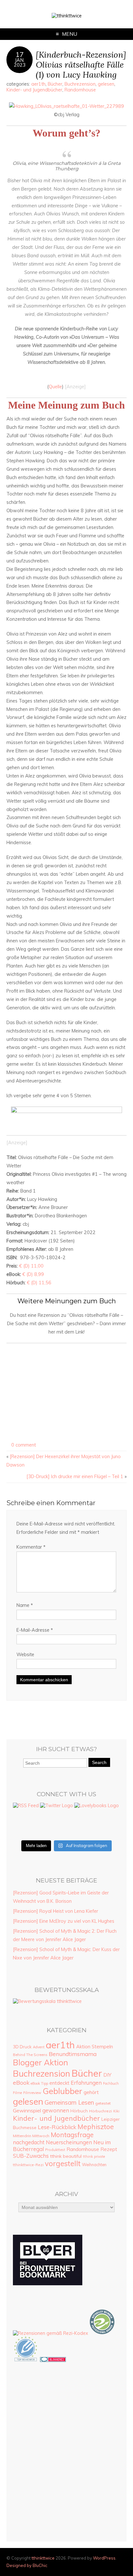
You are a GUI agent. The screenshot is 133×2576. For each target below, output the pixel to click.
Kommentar (31, 1547)
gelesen (106, 84)
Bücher (55, 84)
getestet (103, 2103)
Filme (17, 2093)
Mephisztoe (96, 2127)
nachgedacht (29, 2142)
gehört (91, 2092)
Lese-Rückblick (57, 2127)
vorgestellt (63, 2164)
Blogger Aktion (41, 2062)
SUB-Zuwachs (31, 2156)
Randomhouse (80, 90)
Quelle (55, 387)
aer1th (38, 84)
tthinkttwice (43, 2558)
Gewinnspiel (27, 2110)
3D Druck (22, 2047)
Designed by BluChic (27, 2565)
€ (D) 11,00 (31, 1266)
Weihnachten (94, 2165)
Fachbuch (111, 2083)
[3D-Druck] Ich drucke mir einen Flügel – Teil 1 (75, 1477)
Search (99, 1762)
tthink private (94, 2156)
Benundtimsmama (73, 2054)
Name (25, 1605)
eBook (21, 2082)
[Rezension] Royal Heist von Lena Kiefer (56, 1911)
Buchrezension (80, 84)
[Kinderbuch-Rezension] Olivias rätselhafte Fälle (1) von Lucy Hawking (81, 65)
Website (25, 1655)
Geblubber (62, 2091)
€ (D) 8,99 (33, 1274)
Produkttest (55, 2150)
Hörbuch (79, 2111)
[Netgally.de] (102, 2333)
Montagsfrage (72, 2135)
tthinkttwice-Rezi (28, 2165)
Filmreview (32, 2093)
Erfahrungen (86, 2083)
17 (20, 54)
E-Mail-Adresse (35, 1630)
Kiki (116, 2111)
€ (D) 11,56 (39, 1283)
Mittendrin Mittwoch (31, 2136)
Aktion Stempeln (95, 2047)
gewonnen (56, 2110)
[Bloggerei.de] (53, 2360)
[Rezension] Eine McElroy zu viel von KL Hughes (64, 1921)
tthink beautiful (66, 2156)
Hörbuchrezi (101, 2111)
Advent (39, 2047)
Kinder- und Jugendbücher (34, 90)
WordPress (104, 2558)
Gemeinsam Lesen (69, 2102)
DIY (107, 2075)
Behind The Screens (30, 2055)
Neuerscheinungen (69, 2142)
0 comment (24, 1445)
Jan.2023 (20, 62)
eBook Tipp (39, 2083)
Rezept (109, 2149)
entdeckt (59, 2083)
